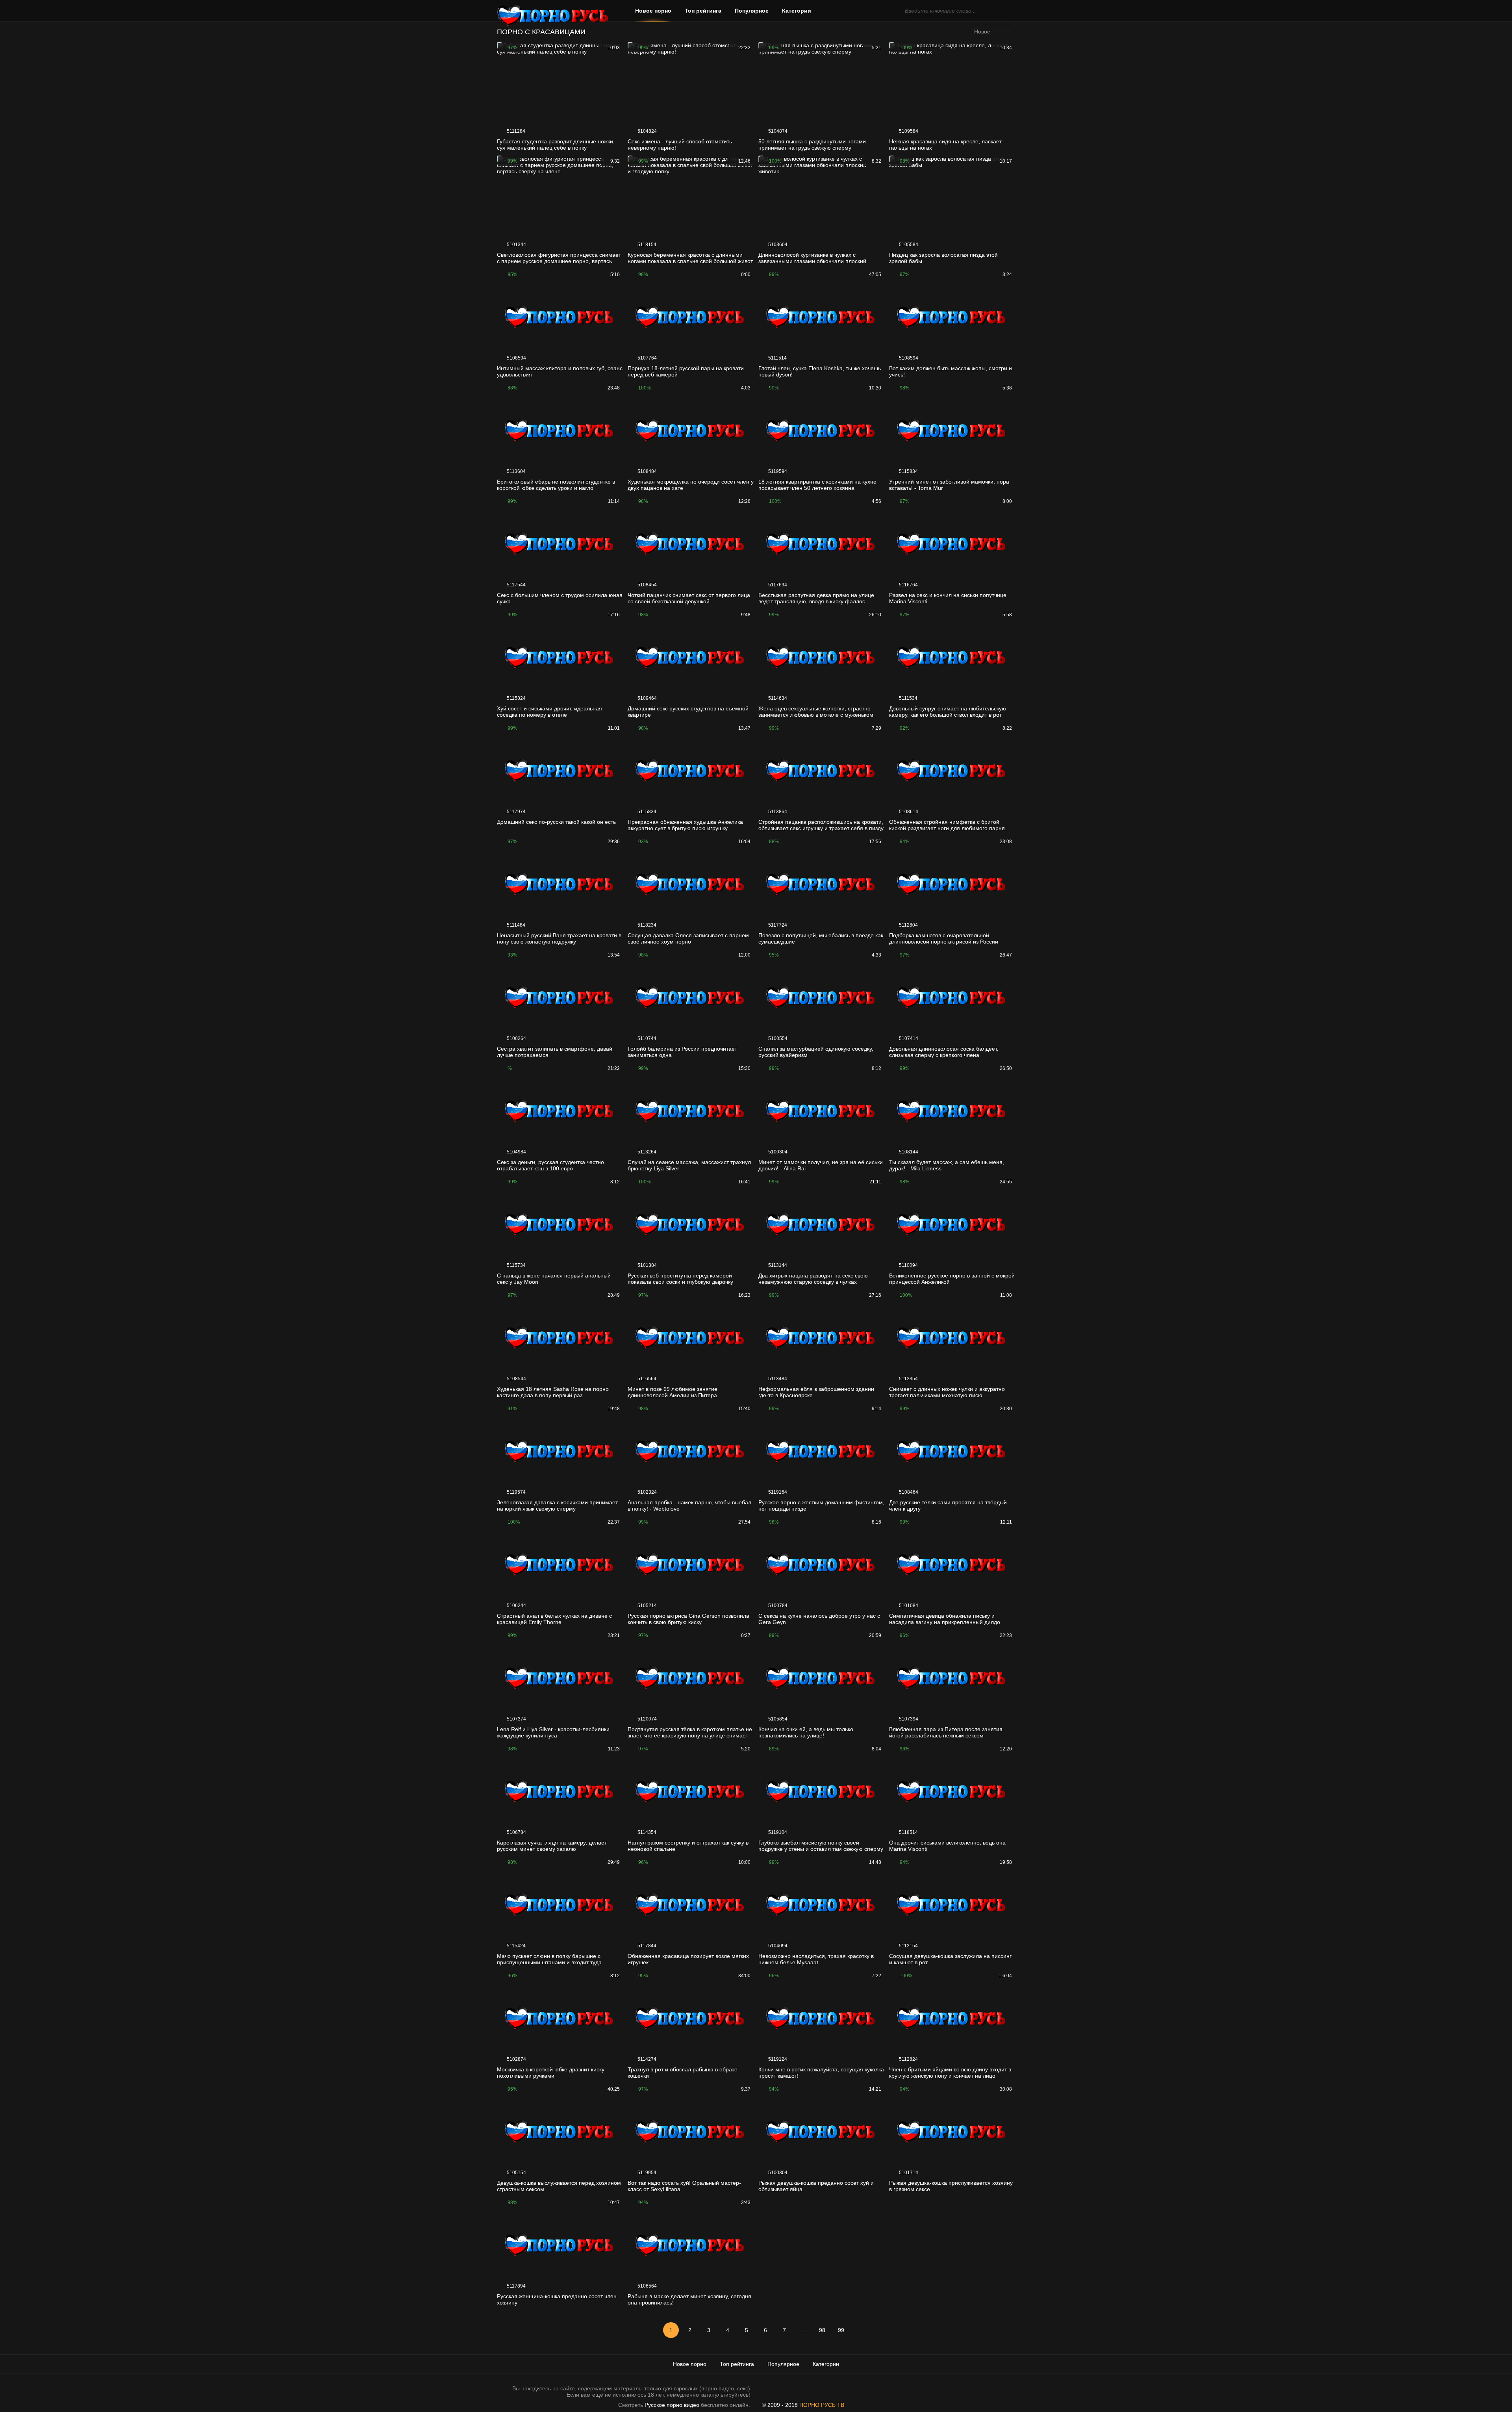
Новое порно (653, 11)
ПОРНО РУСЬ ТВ (822, 2405)
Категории (797, 11)
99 (841, 2330)
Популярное (752, 11)
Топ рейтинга (703, 11)
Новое (982, 32)
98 (822, 2330)
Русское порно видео (672, 2405)
